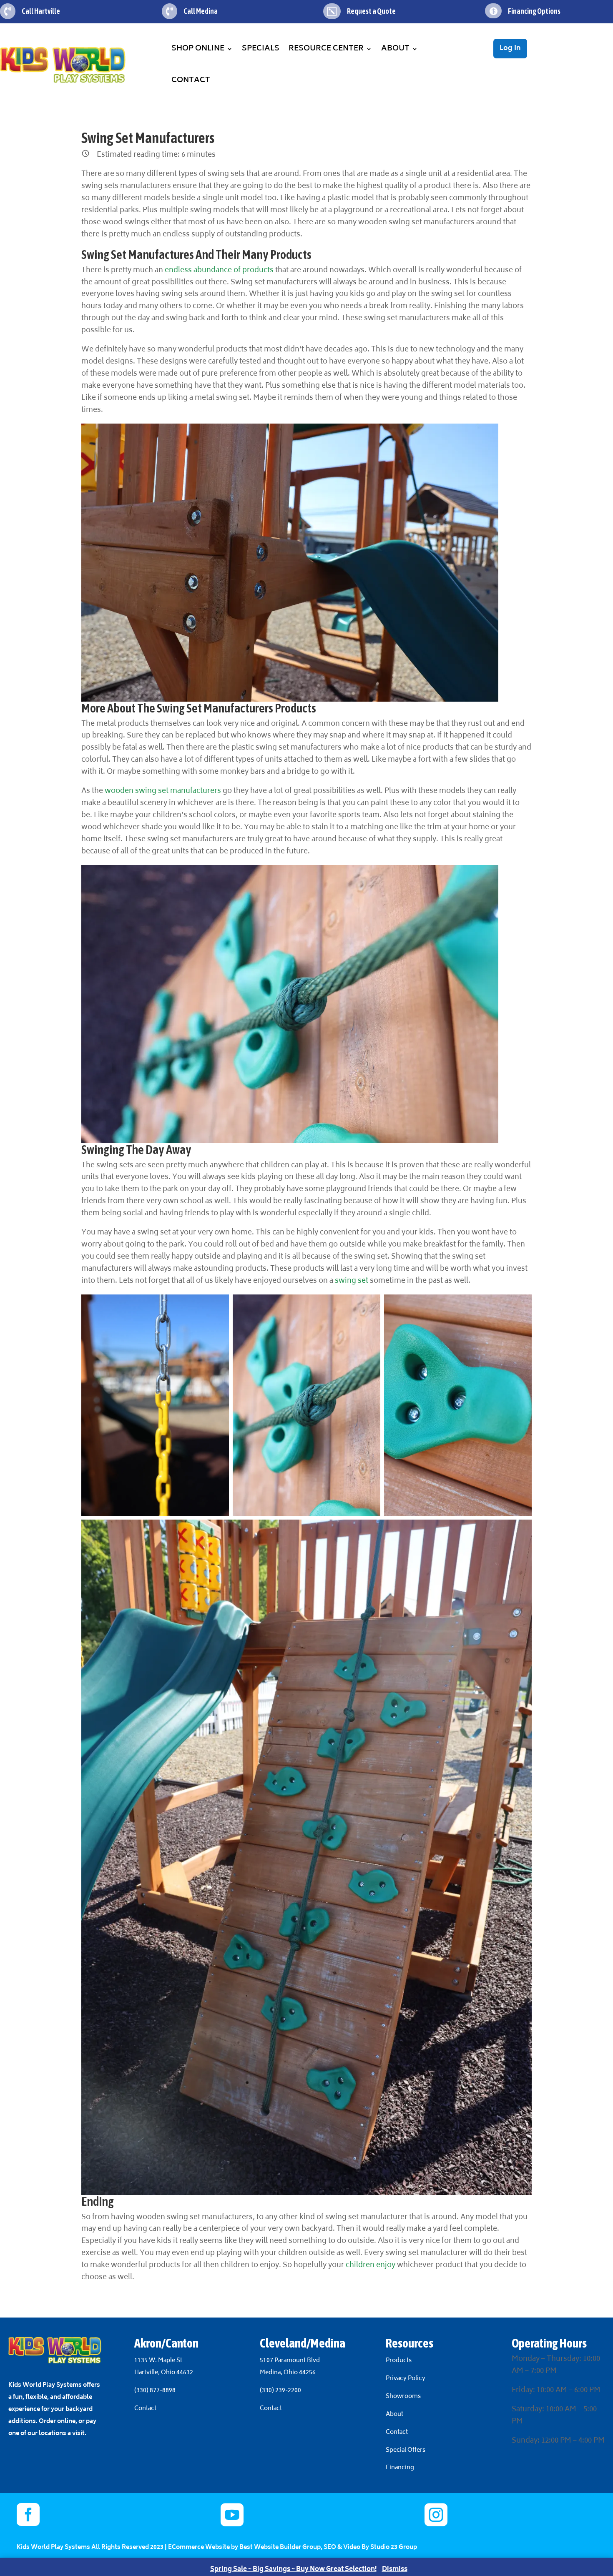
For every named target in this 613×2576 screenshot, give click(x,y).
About (395, 49)
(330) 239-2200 (280, 2391)
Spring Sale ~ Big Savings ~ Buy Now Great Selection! (293, 2570)
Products (399, 2361)
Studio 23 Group (394, 2547)
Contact (191, 80)
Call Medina (201, 11)
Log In (510, 48)
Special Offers (406, 2450)
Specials (261, 49)
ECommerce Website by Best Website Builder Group (244, 2547)
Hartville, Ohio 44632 (164, 2373)
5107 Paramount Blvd (290, 2361)
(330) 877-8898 (155, 2391)
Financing (400, 2468)
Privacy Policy (406, 2379)
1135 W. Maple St (158, 2361)
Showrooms (404, 2397)
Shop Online (198, 49)
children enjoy (371, 2265)
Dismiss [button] (395, 2570)
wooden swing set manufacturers (162, 791)
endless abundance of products (219, 271)
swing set (352, 1281)
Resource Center (326, 49)
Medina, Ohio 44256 (288, 2373)
